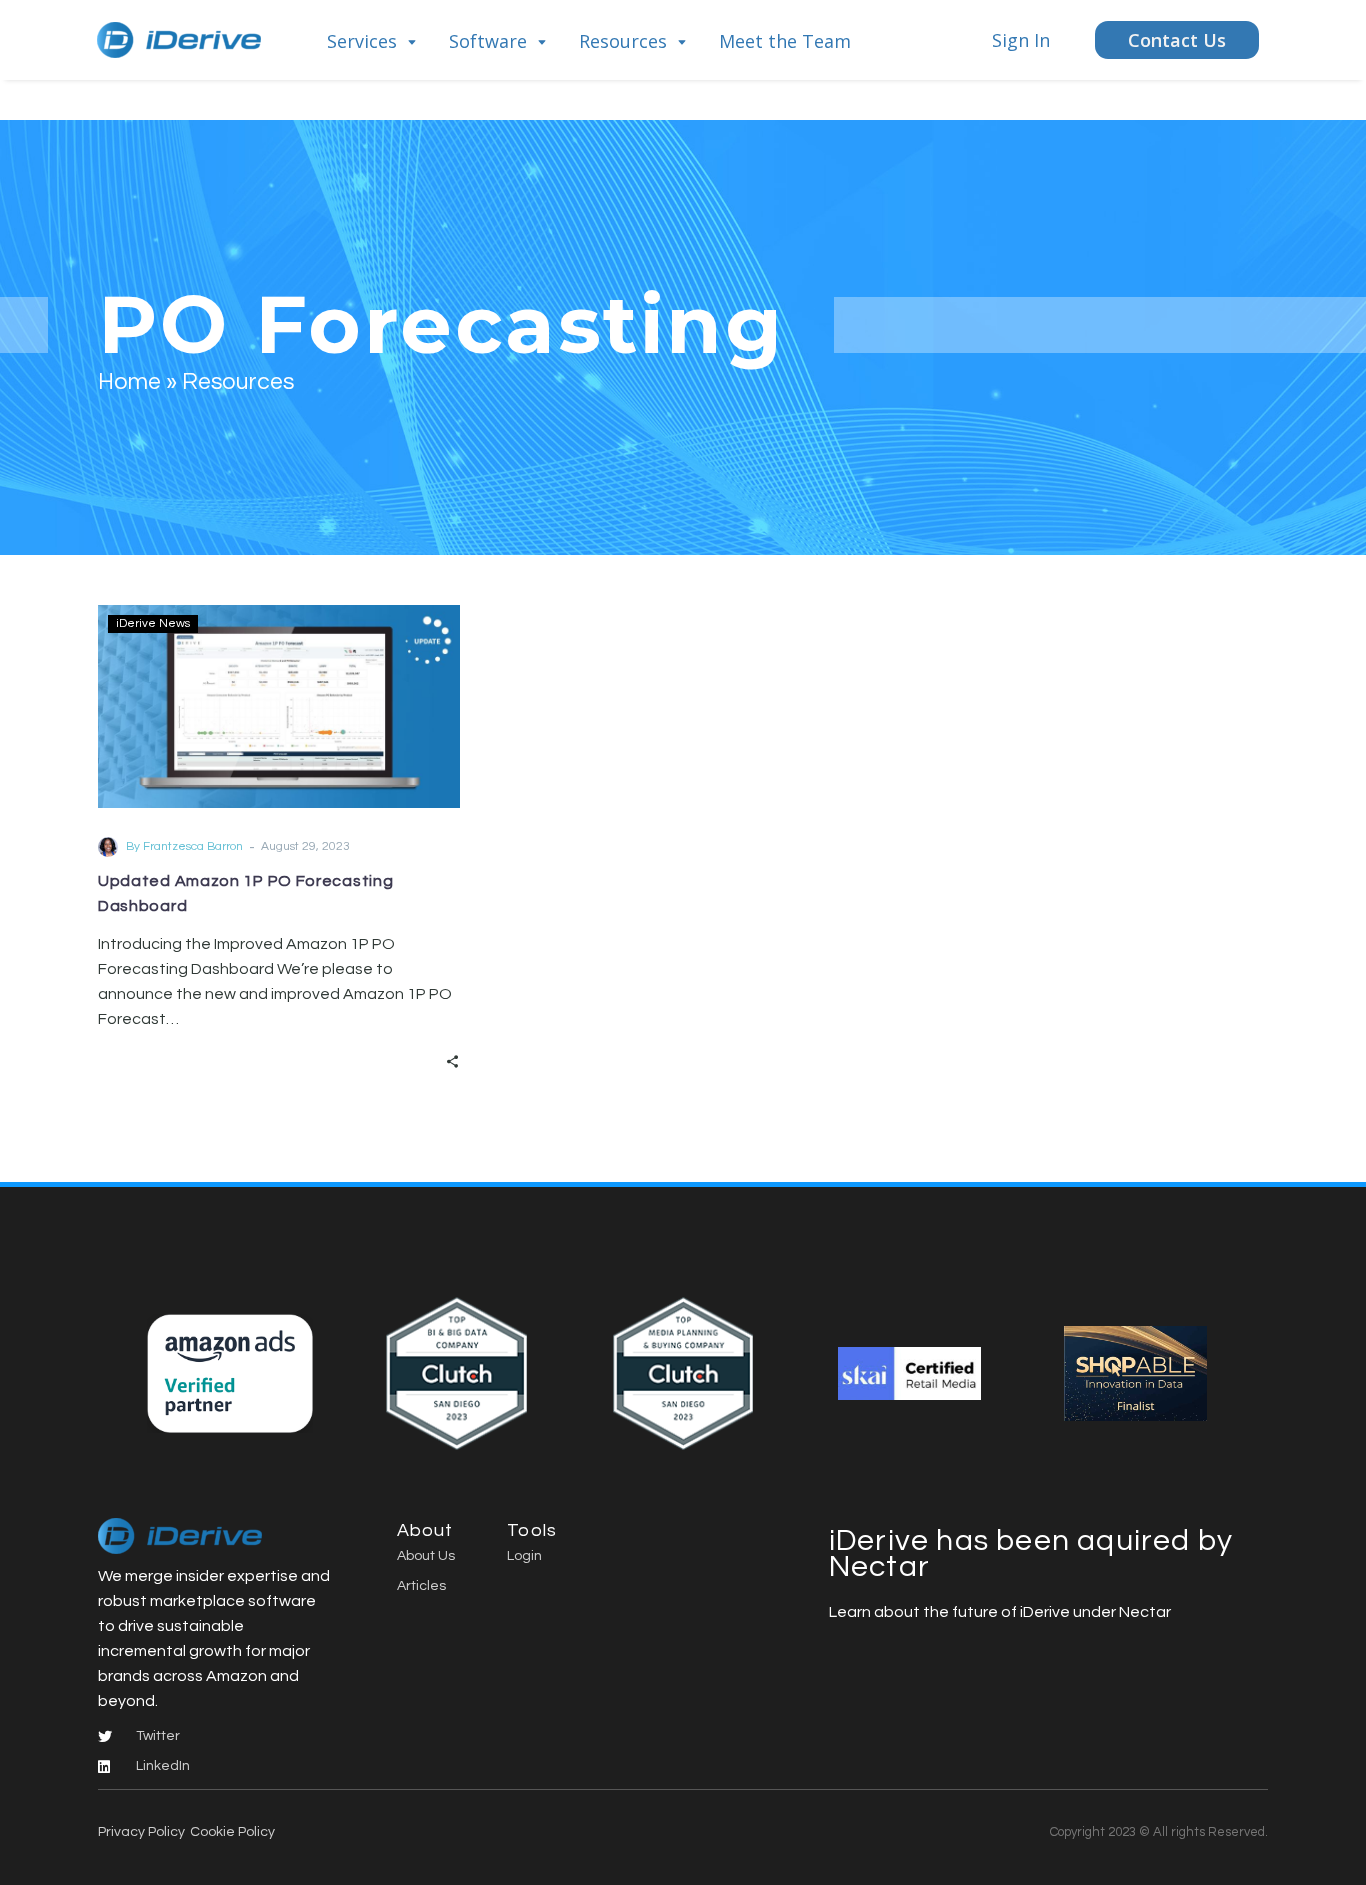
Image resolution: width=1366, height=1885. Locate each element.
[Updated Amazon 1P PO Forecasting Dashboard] (279, 706)
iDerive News (153, 623)
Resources (623, 41)
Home (129, 382)
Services (362, 41)
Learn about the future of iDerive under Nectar (1000, 1612)
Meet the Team (785, 41)
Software (488, 41)
